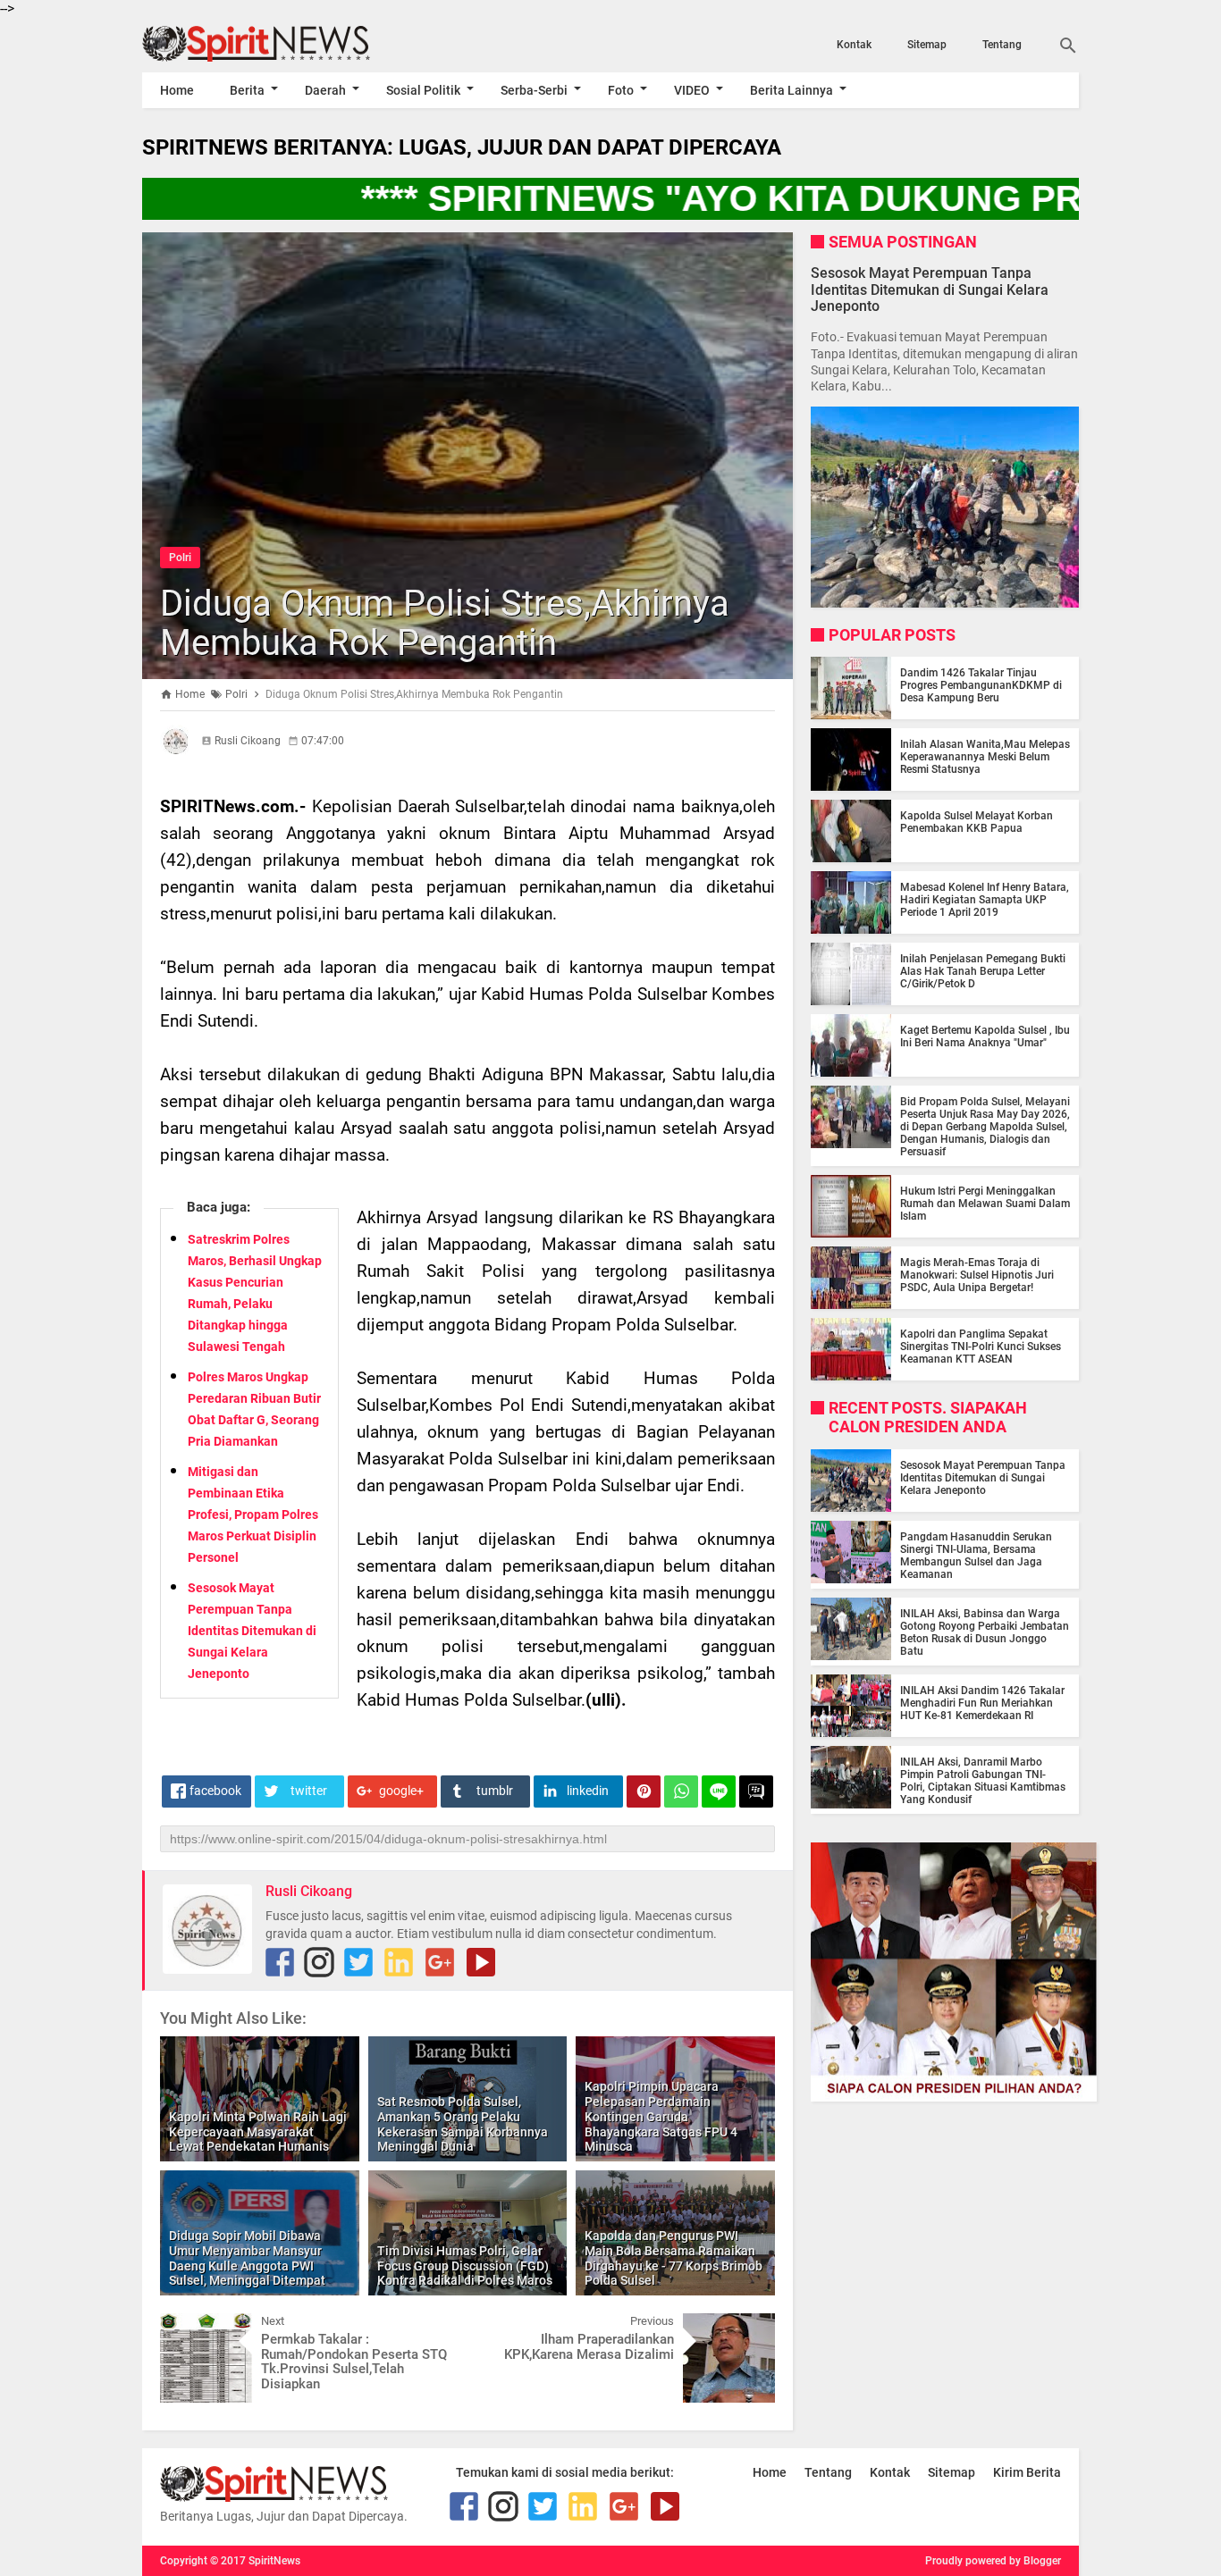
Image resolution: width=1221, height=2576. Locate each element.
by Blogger (1035, 2561)
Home (177, 90)
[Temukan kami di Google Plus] (440, 1962)
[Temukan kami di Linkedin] (399, 1962)
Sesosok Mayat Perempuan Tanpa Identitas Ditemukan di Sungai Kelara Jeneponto (252, 1631)
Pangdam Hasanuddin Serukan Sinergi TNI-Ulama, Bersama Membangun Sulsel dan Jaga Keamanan (976, 1556)
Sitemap (927, 45)
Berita (247, 90)
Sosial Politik (423, 90)
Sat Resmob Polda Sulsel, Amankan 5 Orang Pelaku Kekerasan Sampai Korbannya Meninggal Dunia (463, 2124)
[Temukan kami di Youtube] (481, 1962)
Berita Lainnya (792, 90)
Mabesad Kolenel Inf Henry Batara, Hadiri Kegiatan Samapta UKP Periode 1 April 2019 (985, 900)
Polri (180, 558)
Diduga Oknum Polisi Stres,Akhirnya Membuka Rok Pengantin (445, 623)
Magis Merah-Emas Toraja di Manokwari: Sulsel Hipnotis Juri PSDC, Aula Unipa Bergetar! (977, 1275)
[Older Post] (748, 2327)
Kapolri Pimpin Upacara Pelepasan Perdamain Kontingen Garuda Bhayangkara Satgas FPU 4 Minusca (661, 2116)
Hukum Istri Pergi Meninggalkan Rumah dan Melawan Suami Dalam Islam (985, 1204)
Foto (621, 90)
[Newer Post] (187, 2327)
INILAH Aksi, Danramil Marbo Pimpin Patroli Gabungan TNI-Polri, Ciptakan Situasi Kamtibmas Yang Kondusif (983, 1781)
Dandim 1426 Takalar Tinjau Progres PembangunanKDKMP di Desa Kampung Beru (981, 685)
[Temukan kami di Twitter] (358, 1962)
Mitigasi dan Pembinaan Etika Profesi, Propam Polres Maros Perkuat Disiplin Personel (253, 1515)
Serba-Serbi (534, 90)
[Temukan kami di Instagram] (319, 1962)
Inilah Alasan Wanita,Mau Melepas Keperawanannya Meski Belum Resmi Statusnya (985, 757)
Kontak (854, 45)
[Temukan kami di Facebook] (280, 1962)
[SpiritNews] (282, 44)
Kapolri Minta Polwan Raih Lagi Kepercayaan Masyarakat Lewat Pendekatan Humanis (258, 2132)
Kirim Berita (1027, 2472)
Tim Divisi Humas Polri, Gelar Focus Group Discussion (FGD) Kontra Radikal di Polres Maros (465, 2266)
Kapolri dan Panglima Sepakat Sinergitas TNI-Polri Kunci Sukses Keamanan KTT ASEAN (981, 1347)
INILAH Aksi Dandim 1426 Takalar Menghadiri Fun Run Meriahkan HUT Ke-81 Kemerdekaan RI (982, 1703)
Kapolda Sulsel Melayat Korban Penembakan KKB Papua (977, 822)
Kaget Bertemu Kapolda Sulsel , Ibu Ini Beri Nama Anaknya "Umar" (985, 1036)
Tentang (1002, 45)
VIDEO (692, 90)
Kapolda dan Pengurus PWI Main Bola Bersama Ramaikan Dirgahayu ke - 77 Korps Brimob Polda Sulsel (674, 2258)
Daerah (325, 90)
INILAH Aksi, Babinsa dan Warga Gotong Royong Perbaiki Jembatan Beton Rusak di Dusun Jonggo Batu (985, 1632)
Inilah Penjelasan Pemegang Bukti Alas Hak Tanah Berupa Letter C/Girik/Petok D (983, 971)
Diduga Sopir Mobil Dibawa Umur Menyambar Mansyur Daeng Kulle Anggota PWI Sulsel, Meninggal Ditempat (247, 2258)
